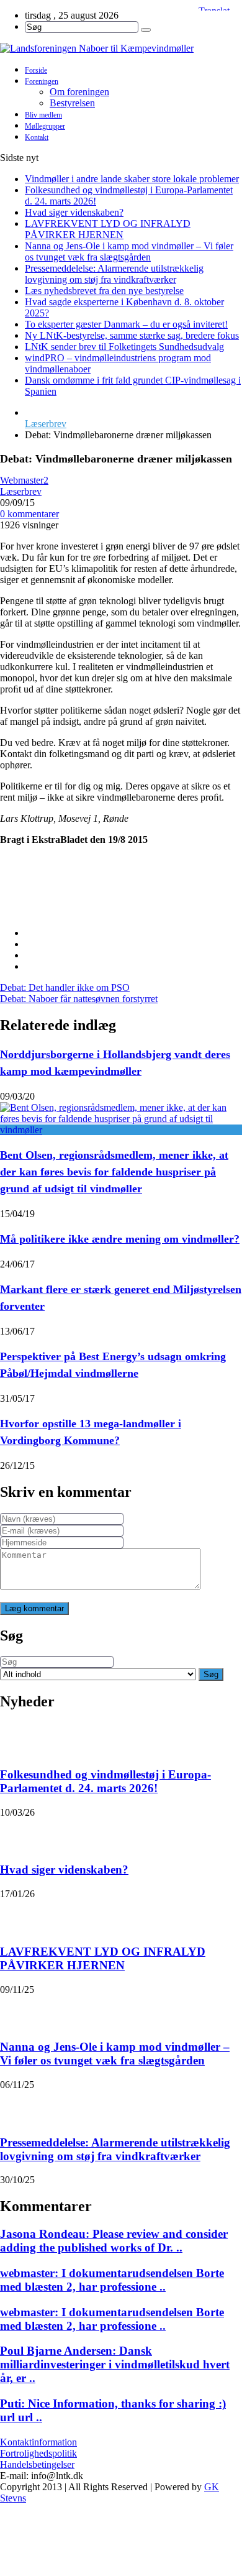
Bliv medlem (43, 115)
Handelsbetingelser (37, 2464)
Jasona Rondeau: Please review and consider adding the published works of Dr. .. (114, 2241)
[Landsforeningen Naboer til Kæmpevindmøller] (121, 48)
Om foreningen (79, 92)
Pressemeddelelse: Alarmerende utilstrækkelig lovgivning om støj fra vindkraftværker (114, 274)
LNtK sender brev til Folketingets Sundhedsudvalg (124, 347)
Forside (36, 70)
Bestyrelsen (72, 103)
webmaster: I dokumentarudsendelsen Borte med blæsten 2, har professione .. (112, 2280)
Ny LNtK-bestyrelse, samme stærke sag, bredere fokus (132, 335)
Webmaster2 (24, 480)
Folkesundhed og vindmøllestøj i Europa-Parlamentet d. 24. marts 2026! (105, 1781)
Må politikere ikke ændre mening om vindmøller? (120, 1239)
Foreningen (42, 81)
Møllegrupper (45, 126)
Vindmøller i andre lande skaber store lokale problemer (132, 179)
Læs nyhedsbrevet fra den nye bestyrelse (104, 291)
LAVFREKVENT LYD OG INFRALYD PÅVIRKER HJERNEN (108, 229)
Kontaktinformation (38, 2442)
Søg (211, 1674)
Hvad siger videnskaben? (74, 212)
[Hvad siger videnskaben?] (16, 1834)
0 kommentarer (29, 514)
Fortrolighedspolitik (38, 2453)
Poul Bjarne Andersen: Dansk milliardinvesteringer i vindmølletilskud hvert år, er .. (115, 2364)
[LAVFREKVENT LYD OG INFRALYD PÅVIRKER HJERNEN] (16, 1915)
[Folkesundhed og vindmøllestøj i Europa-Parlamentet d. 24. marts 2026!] (16, 1738)
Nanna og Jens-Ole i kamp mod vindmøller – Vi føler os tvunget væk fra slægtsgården (129, 251)
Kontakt (37, 137)
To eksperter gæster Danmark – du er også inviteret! (126, 324)
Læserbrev (46, 424)
